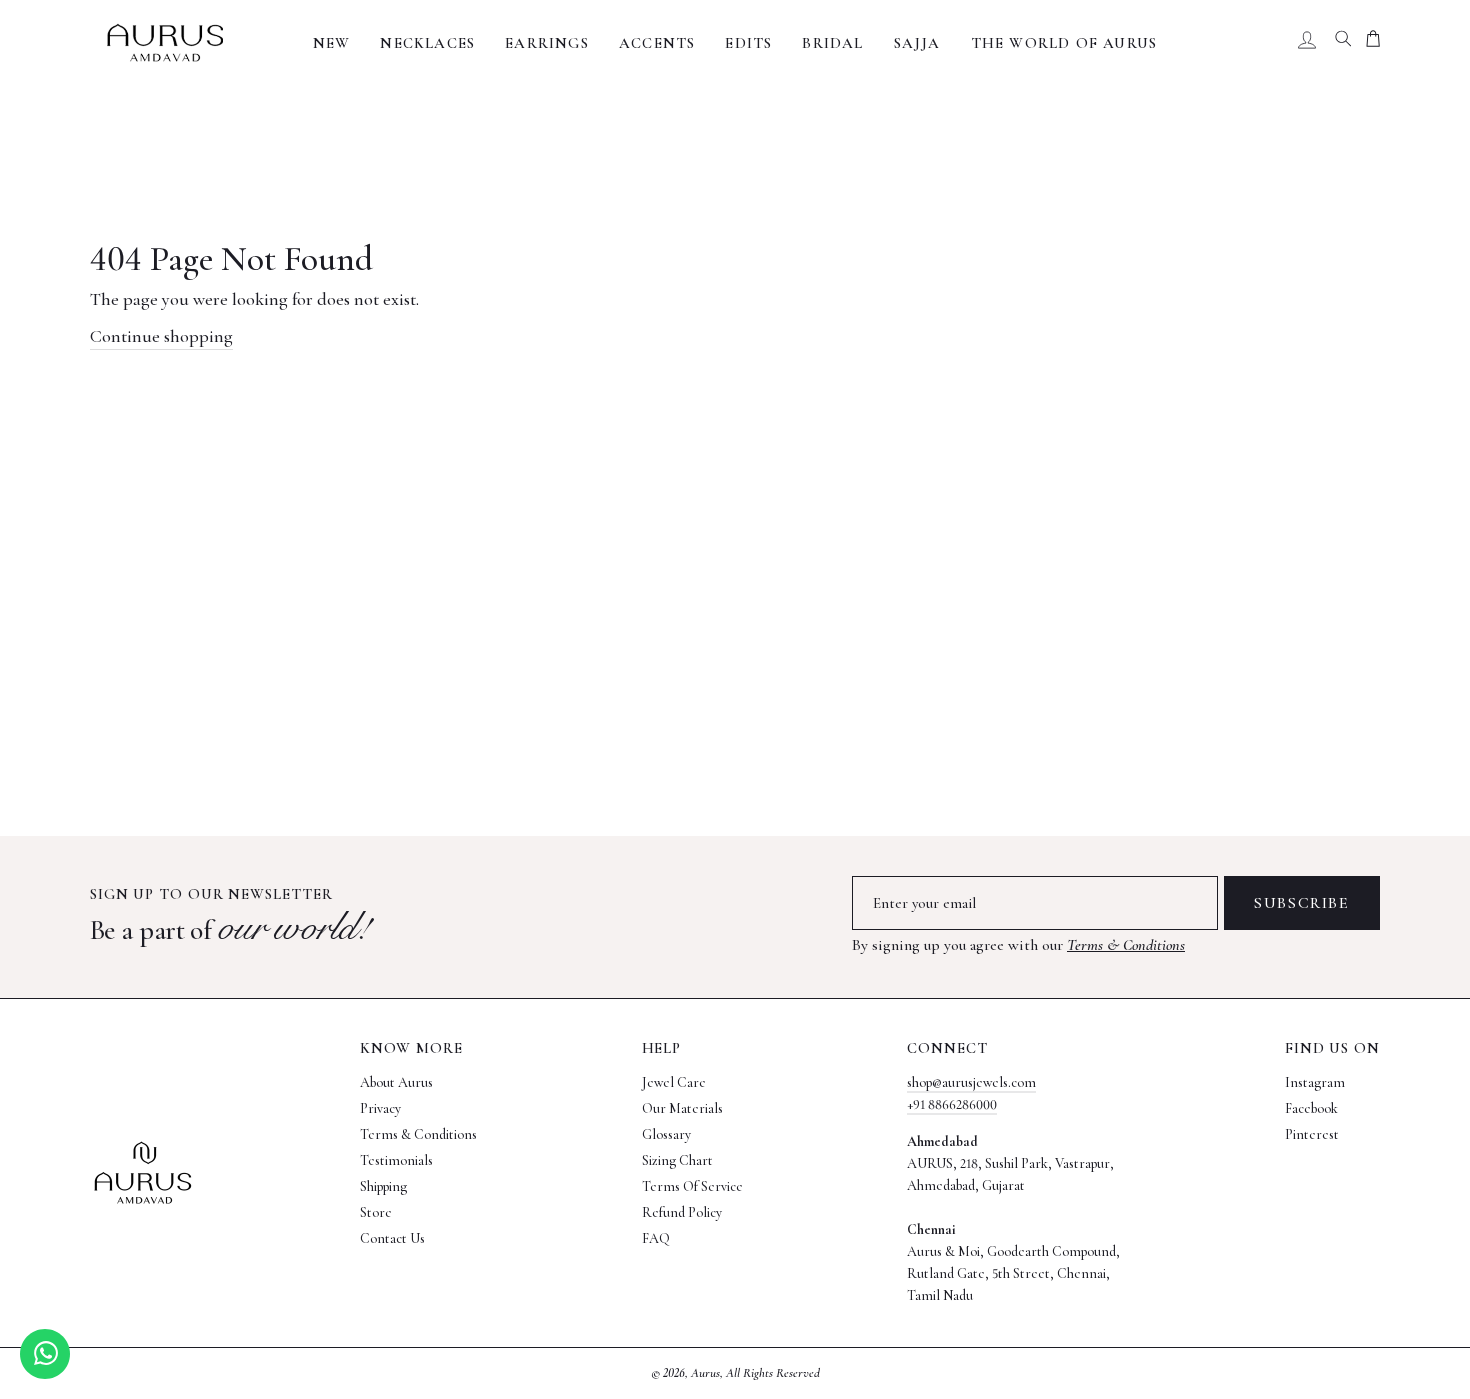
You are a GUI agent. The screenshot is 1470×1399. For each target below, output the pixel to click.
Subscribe (1301, 903)
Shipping (383, 1186)
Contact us (392, 1238)
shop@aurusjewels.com (971, 1082)
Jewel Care (674, 1082)
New (332, 43)
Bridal (832, 43)
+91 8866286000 (952, 1104)
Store (376, 1212)
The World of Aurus (1064, 43)
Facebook (1311, 1108)
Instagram (1315, 1082)
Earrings (547, 43)
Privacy (380, 1108)
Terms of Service (692, 1186)
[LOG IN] (1307, 43)
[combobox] (1343, 43)
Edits (748, 43)
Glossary (666, 1134)
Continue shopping (161, 336)
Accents (657, 43)
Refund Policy (682, 1212)
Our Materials (682, 1108)
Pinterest (1312, 1134)
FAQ (656, 1238)
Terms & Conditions (1126, 945)
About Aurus (396, 1082)
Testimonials (396, 1160)
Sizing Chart (677, 1160)
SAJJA (917, 43)
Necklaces (427, 43)
